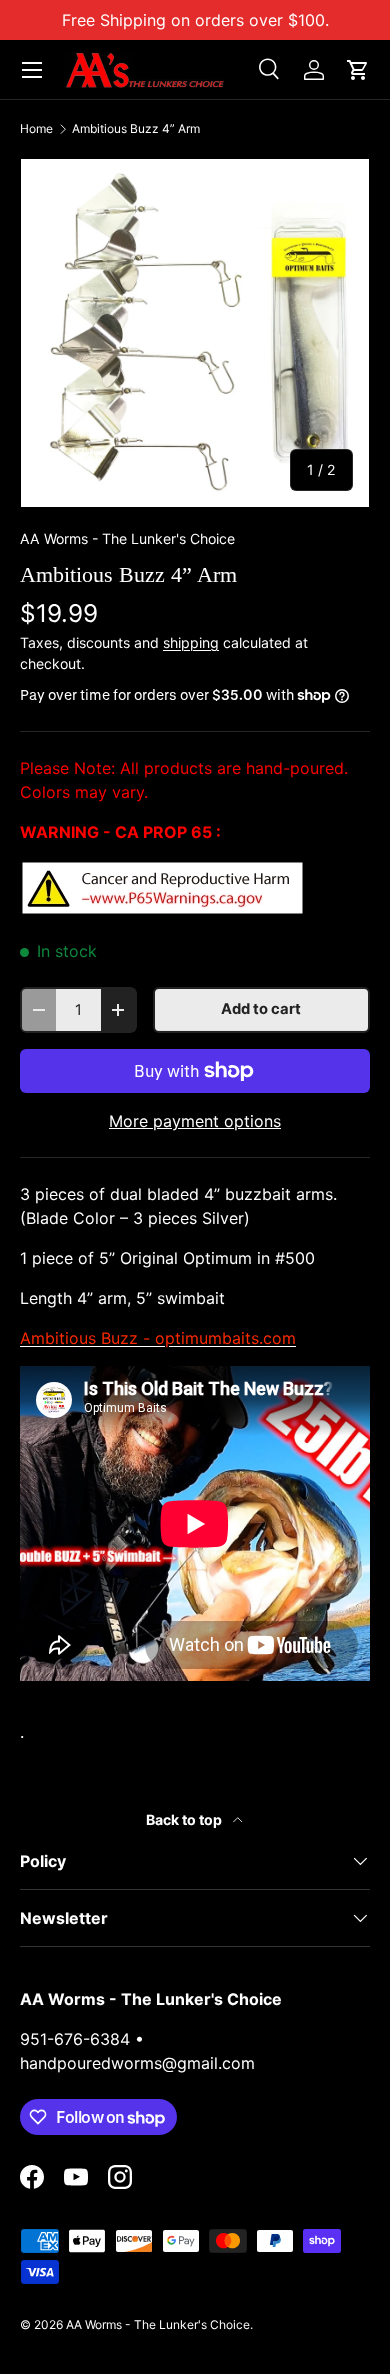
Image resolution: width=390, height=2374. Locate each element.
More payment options (195, 1121)
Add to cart (261, 1009)
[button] (358, 70)
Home (36, 129)
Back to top (185, 1819)
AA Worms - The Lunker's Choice (127, 538)
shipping (191, 642)
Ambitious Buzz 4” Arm (136, 129)
